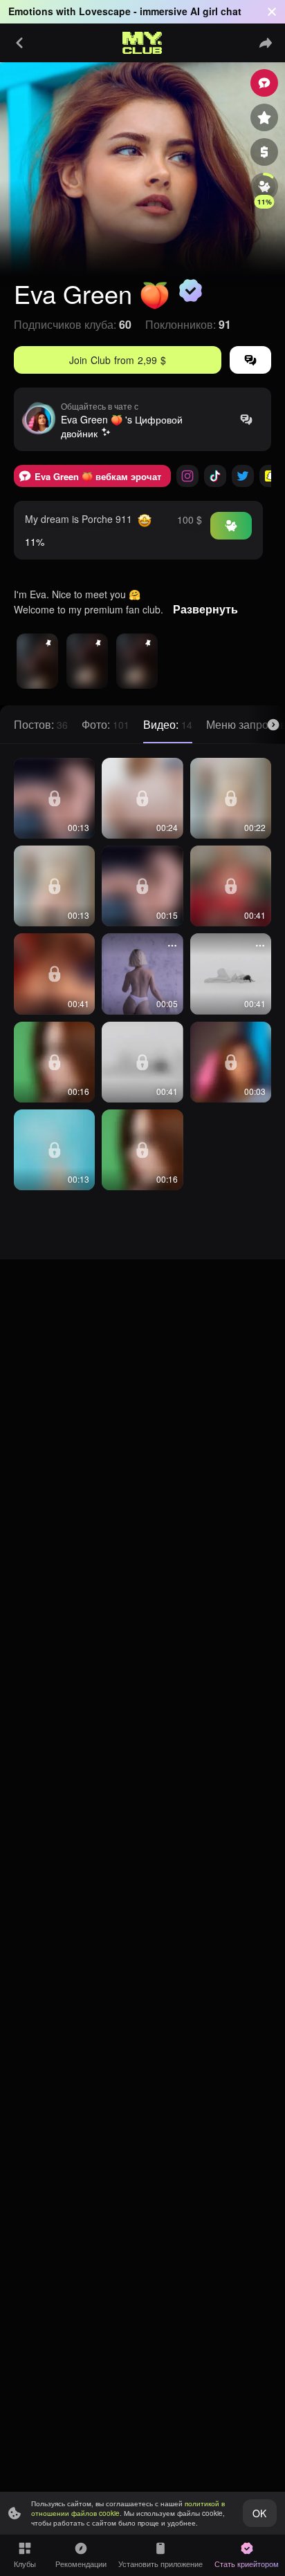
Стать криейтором (247, 2564)
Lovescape (105, 11)
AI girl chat (216, 11)
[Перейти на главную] (142, 43)
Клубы (25, 2564)
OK (259, 2513)
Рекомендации (81, 2564)
